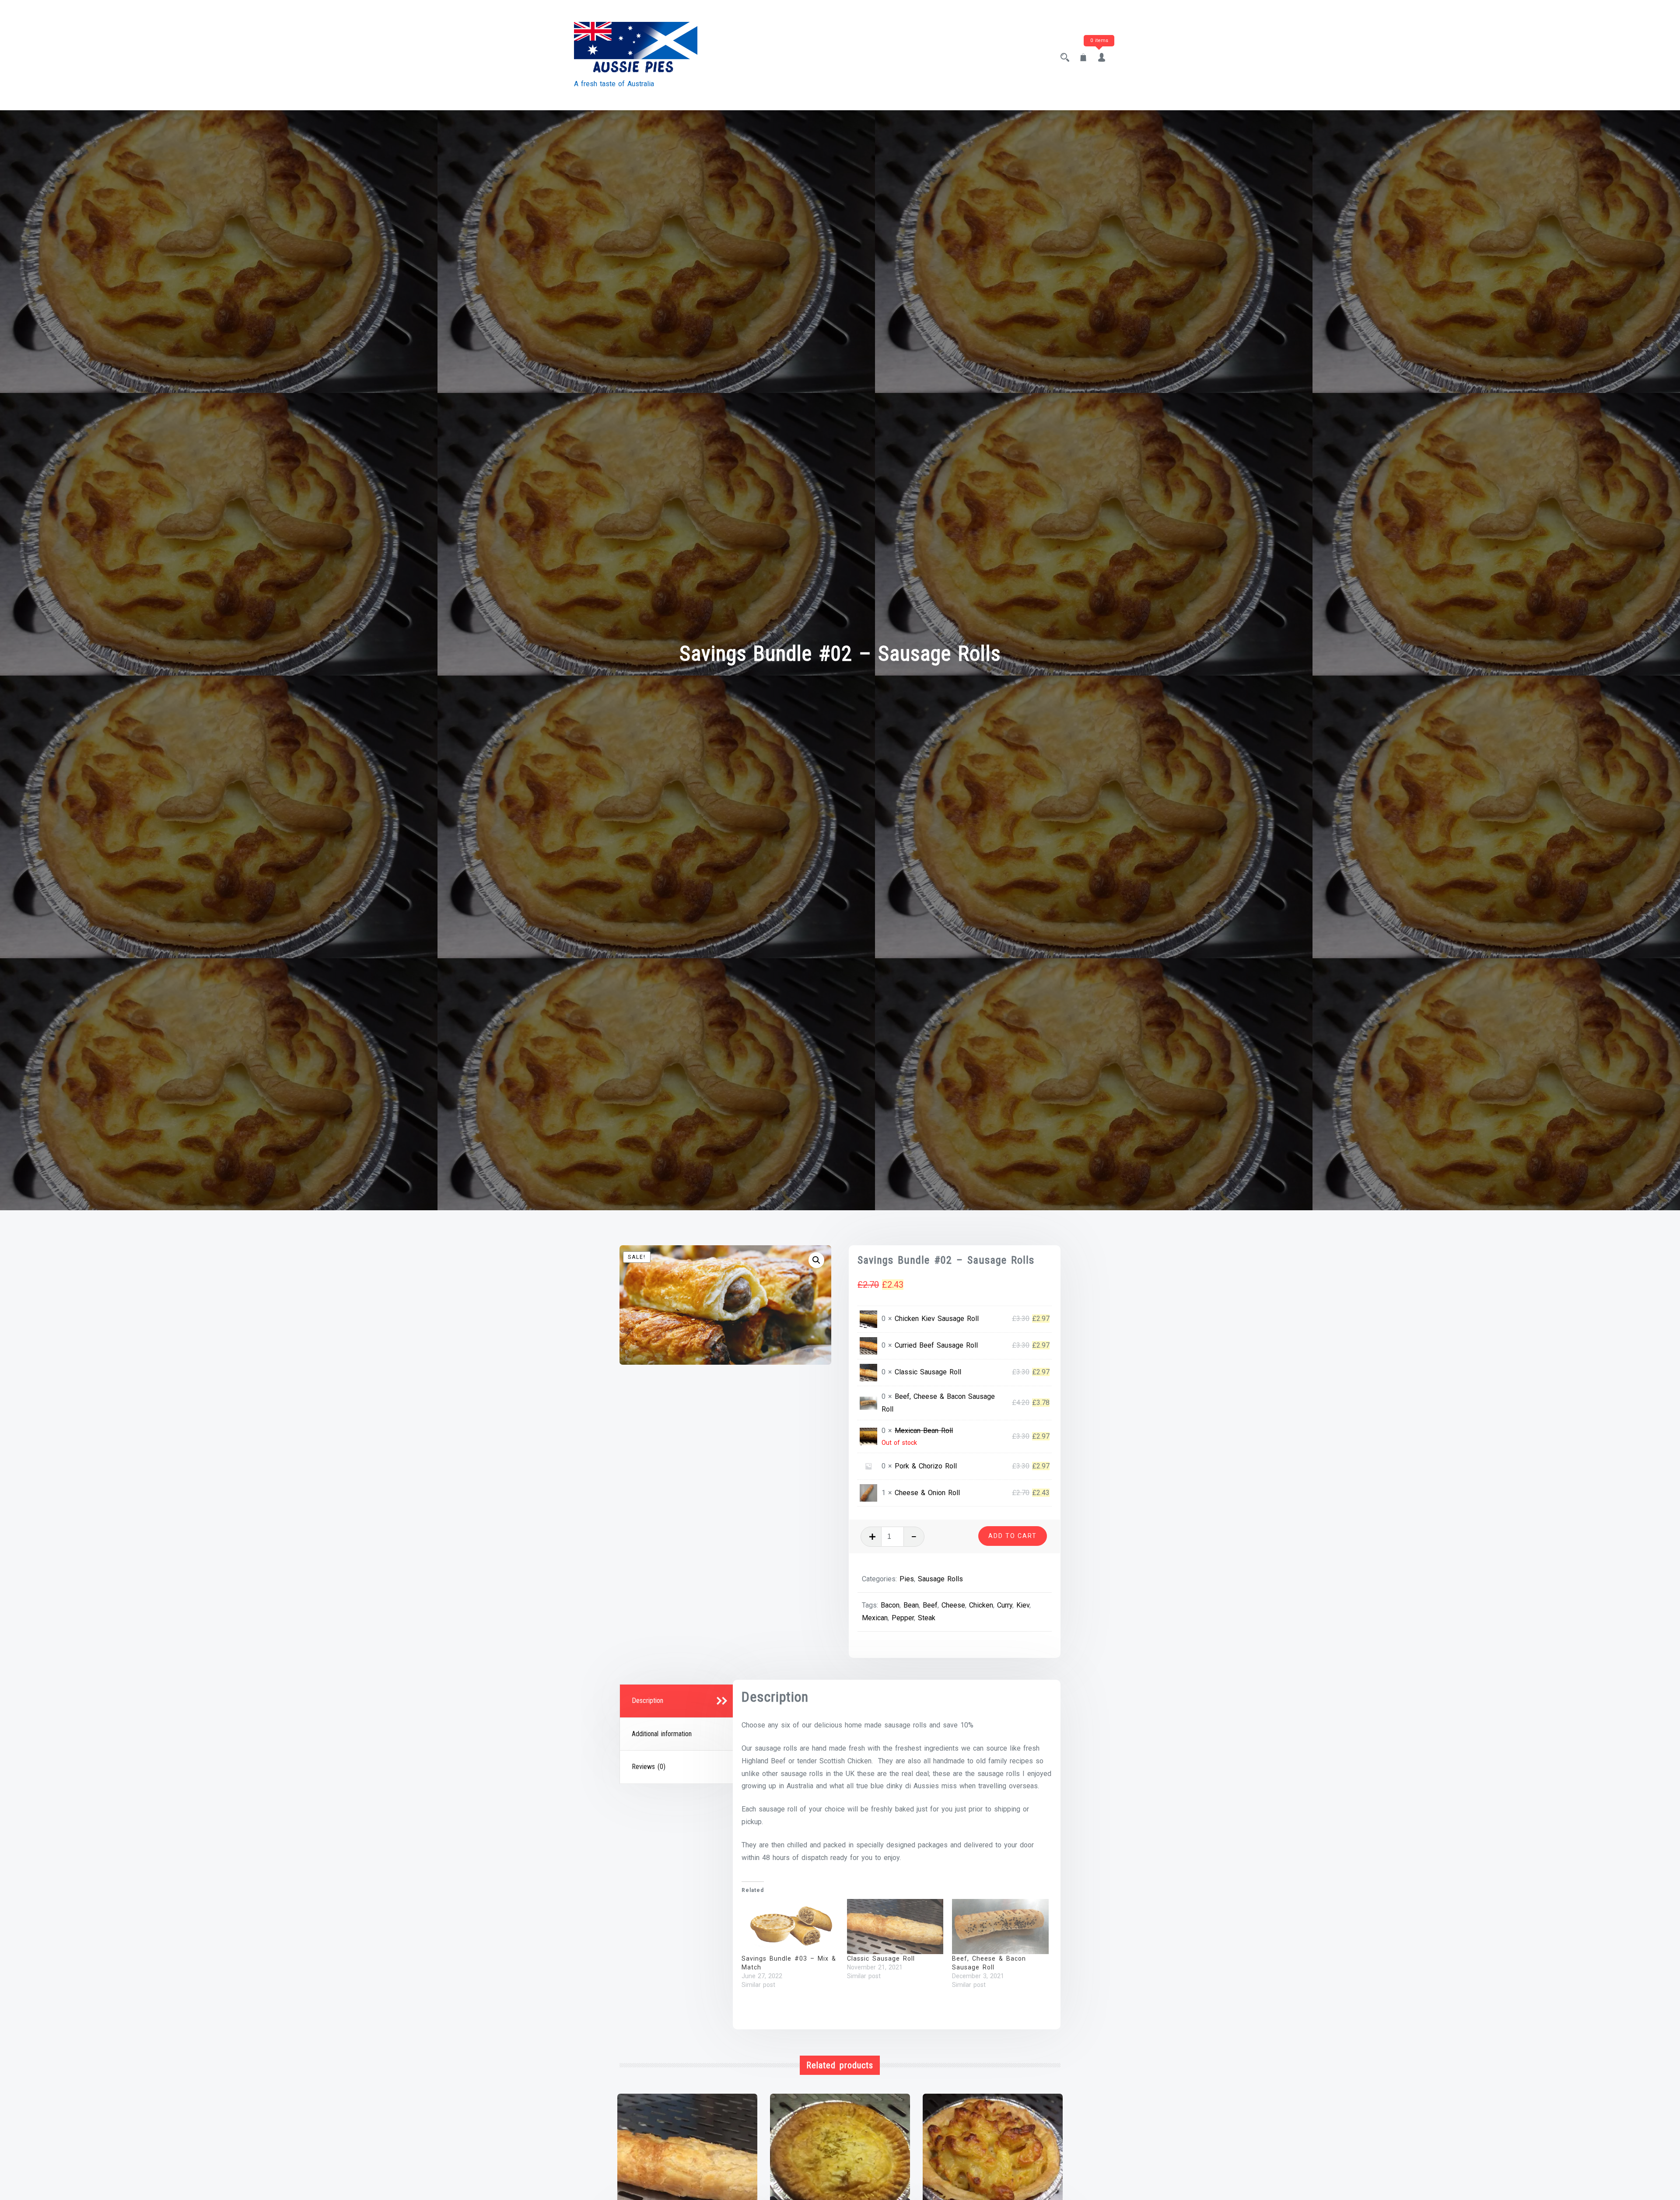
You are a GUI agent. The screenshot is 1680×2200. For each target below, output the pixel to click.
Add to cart (1013, 1536)
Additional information (662, 1734)
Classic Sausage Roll (928, 1372)
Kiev (1023, 1605)
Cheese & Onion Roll (927, 1493)
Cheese (953, 1605)
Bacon (890, 1605)
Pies (907, 1579)
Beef (930, 1605)
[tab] (678, 1701)
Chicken (981, 1605)
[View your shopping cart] (1083, 58)
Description (647, 1701)
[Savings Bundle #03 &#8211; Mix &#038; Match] (790, 1927)
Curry (1005, 1605)
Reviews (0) (649, 1767)
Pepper (903, 1618)
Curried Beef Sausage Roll (936, 1345)
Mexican (875, 1618)
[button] (816, 1260)
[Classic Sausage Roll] (895, 1927)
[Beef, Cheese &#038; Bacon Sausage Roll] (1000, 1927)
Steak (927, 1618)
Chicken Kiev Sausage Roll (937, 1319)
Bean (911, 1605)
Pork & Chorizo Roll (926, 1466)
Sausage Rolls (940, 1579)
